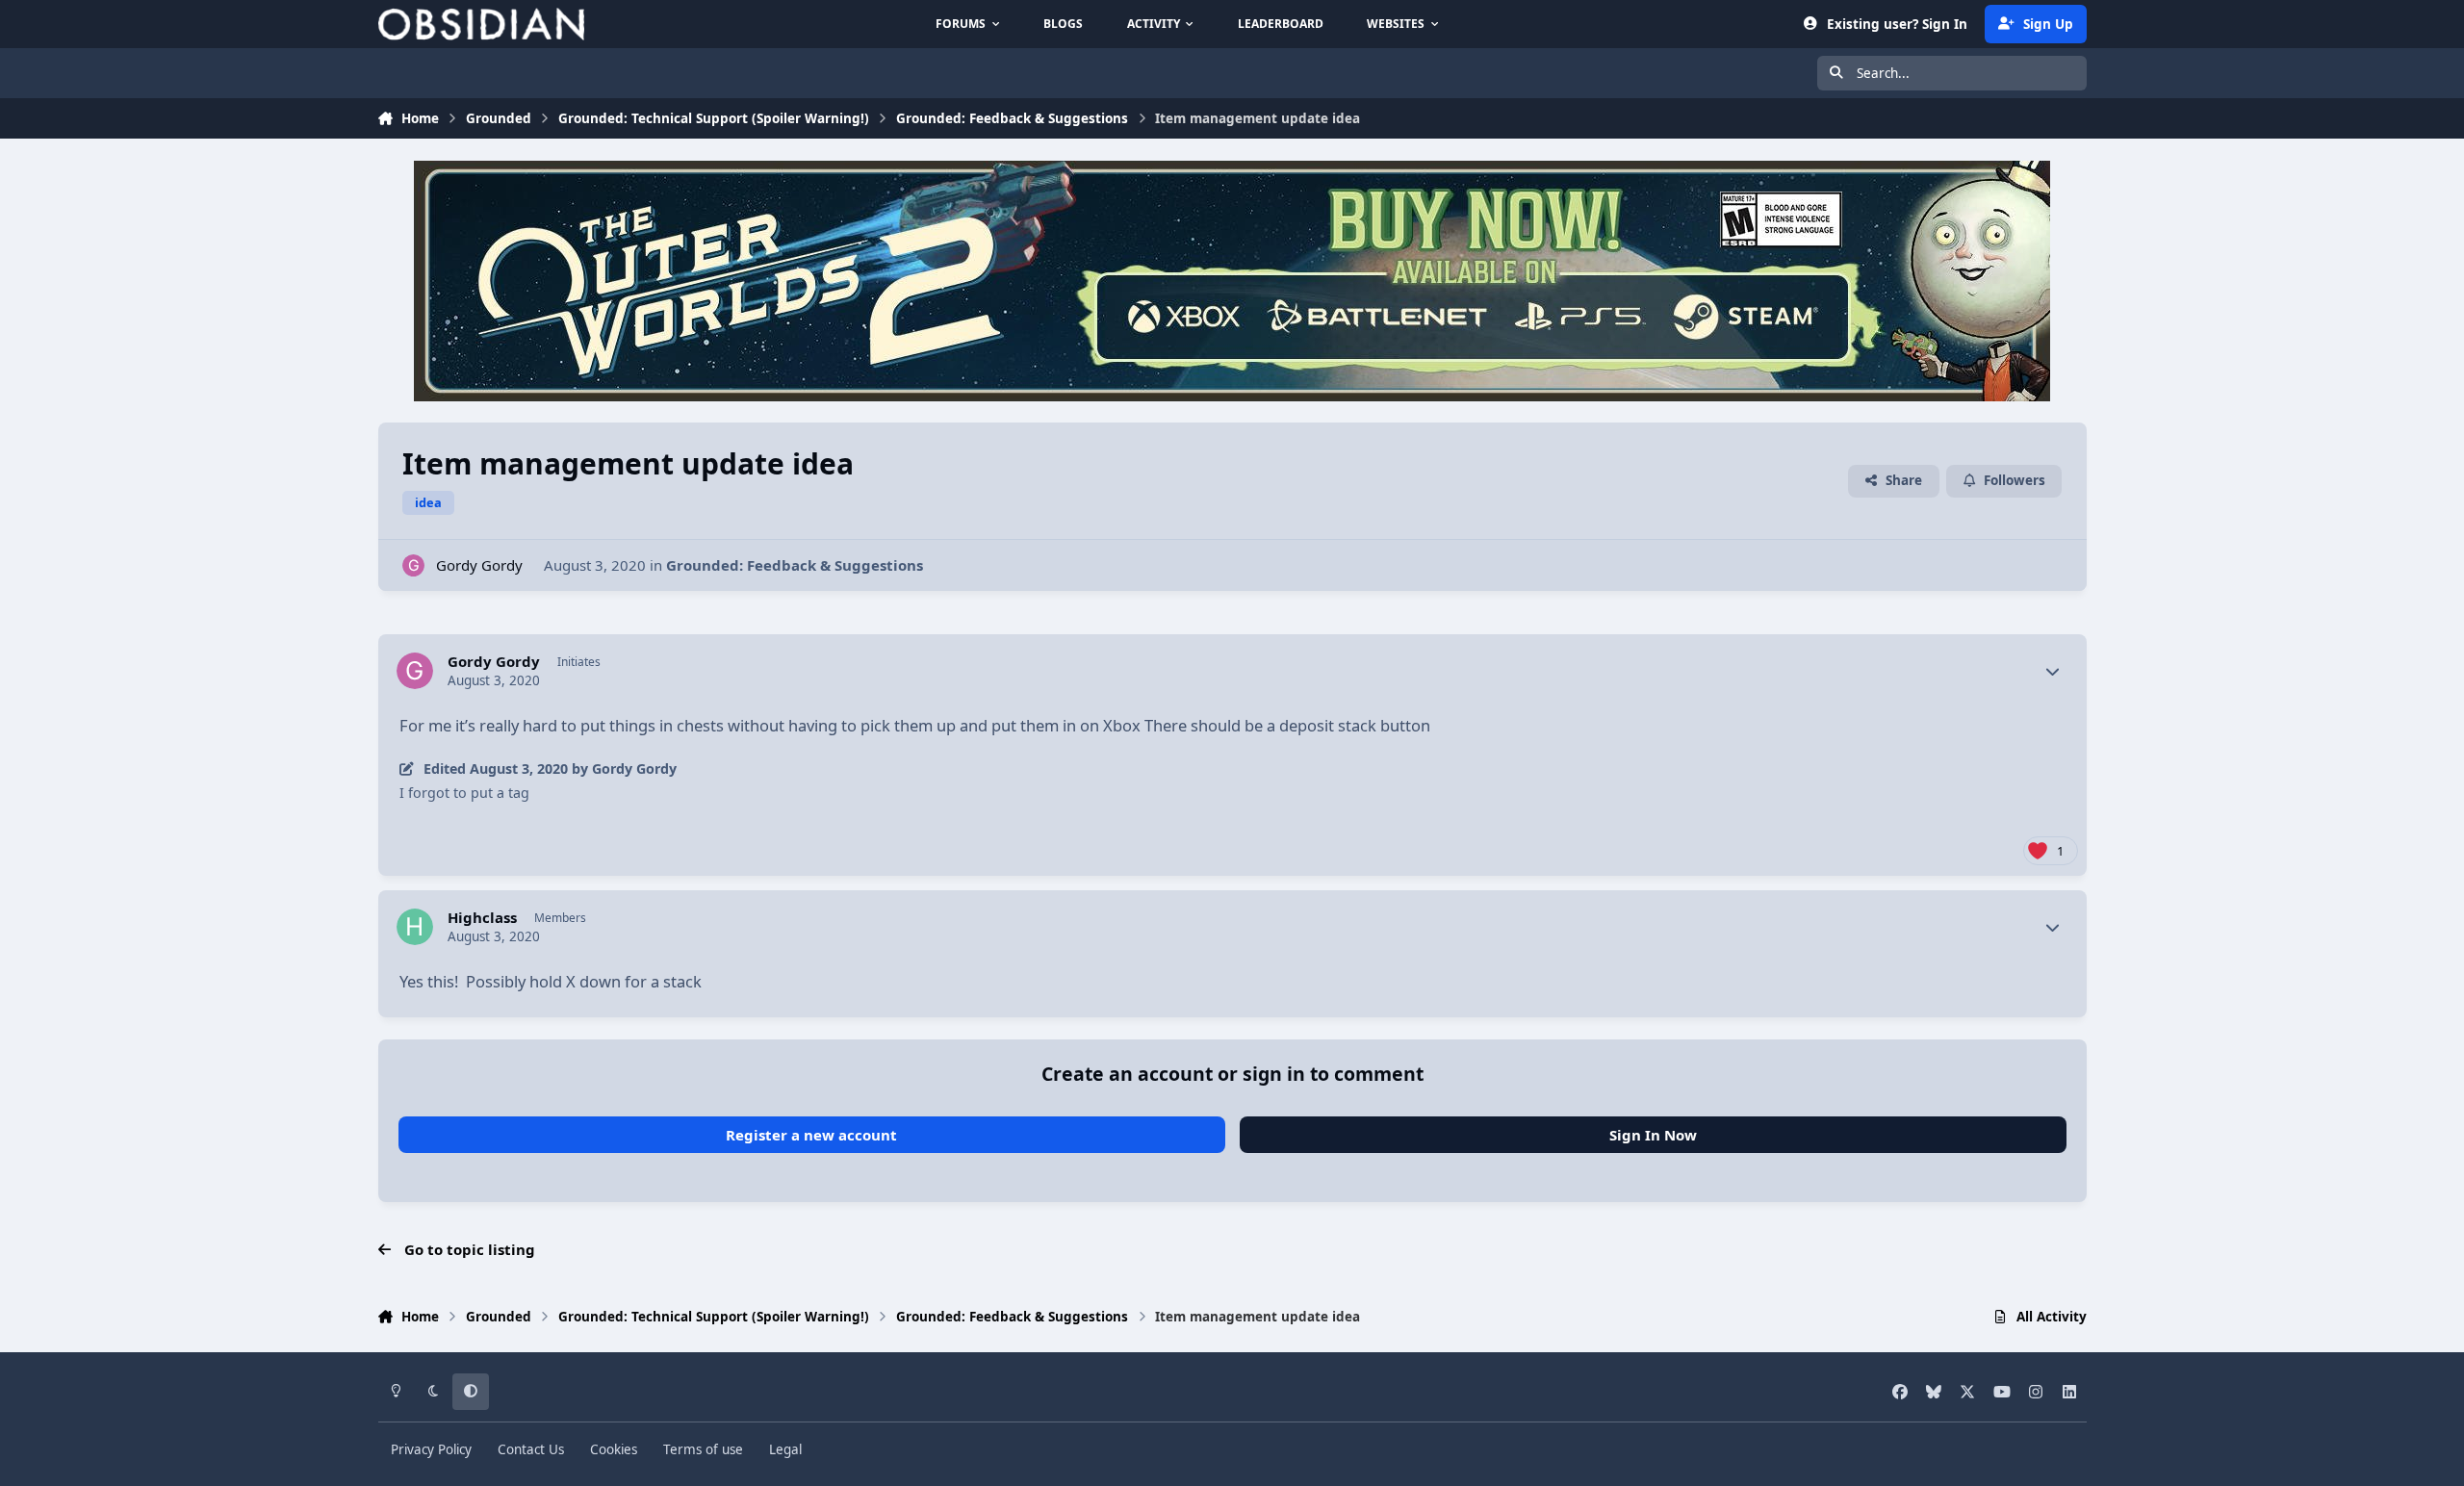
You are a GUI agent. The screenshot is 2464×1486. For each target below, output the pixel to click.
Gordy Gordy (479, 565)
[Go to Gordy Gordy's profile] (413, 565)
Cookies (614, 1449)
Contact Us (531, 1449)
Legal (785, 1449)
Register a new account (811, 1135)
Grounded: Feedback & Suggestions (795, 565)
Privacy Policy (431, 1449)
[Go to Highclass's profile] (415, 927)
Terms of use (703, 1449)
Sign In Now (1653, 1135)
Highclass (482, 918)
